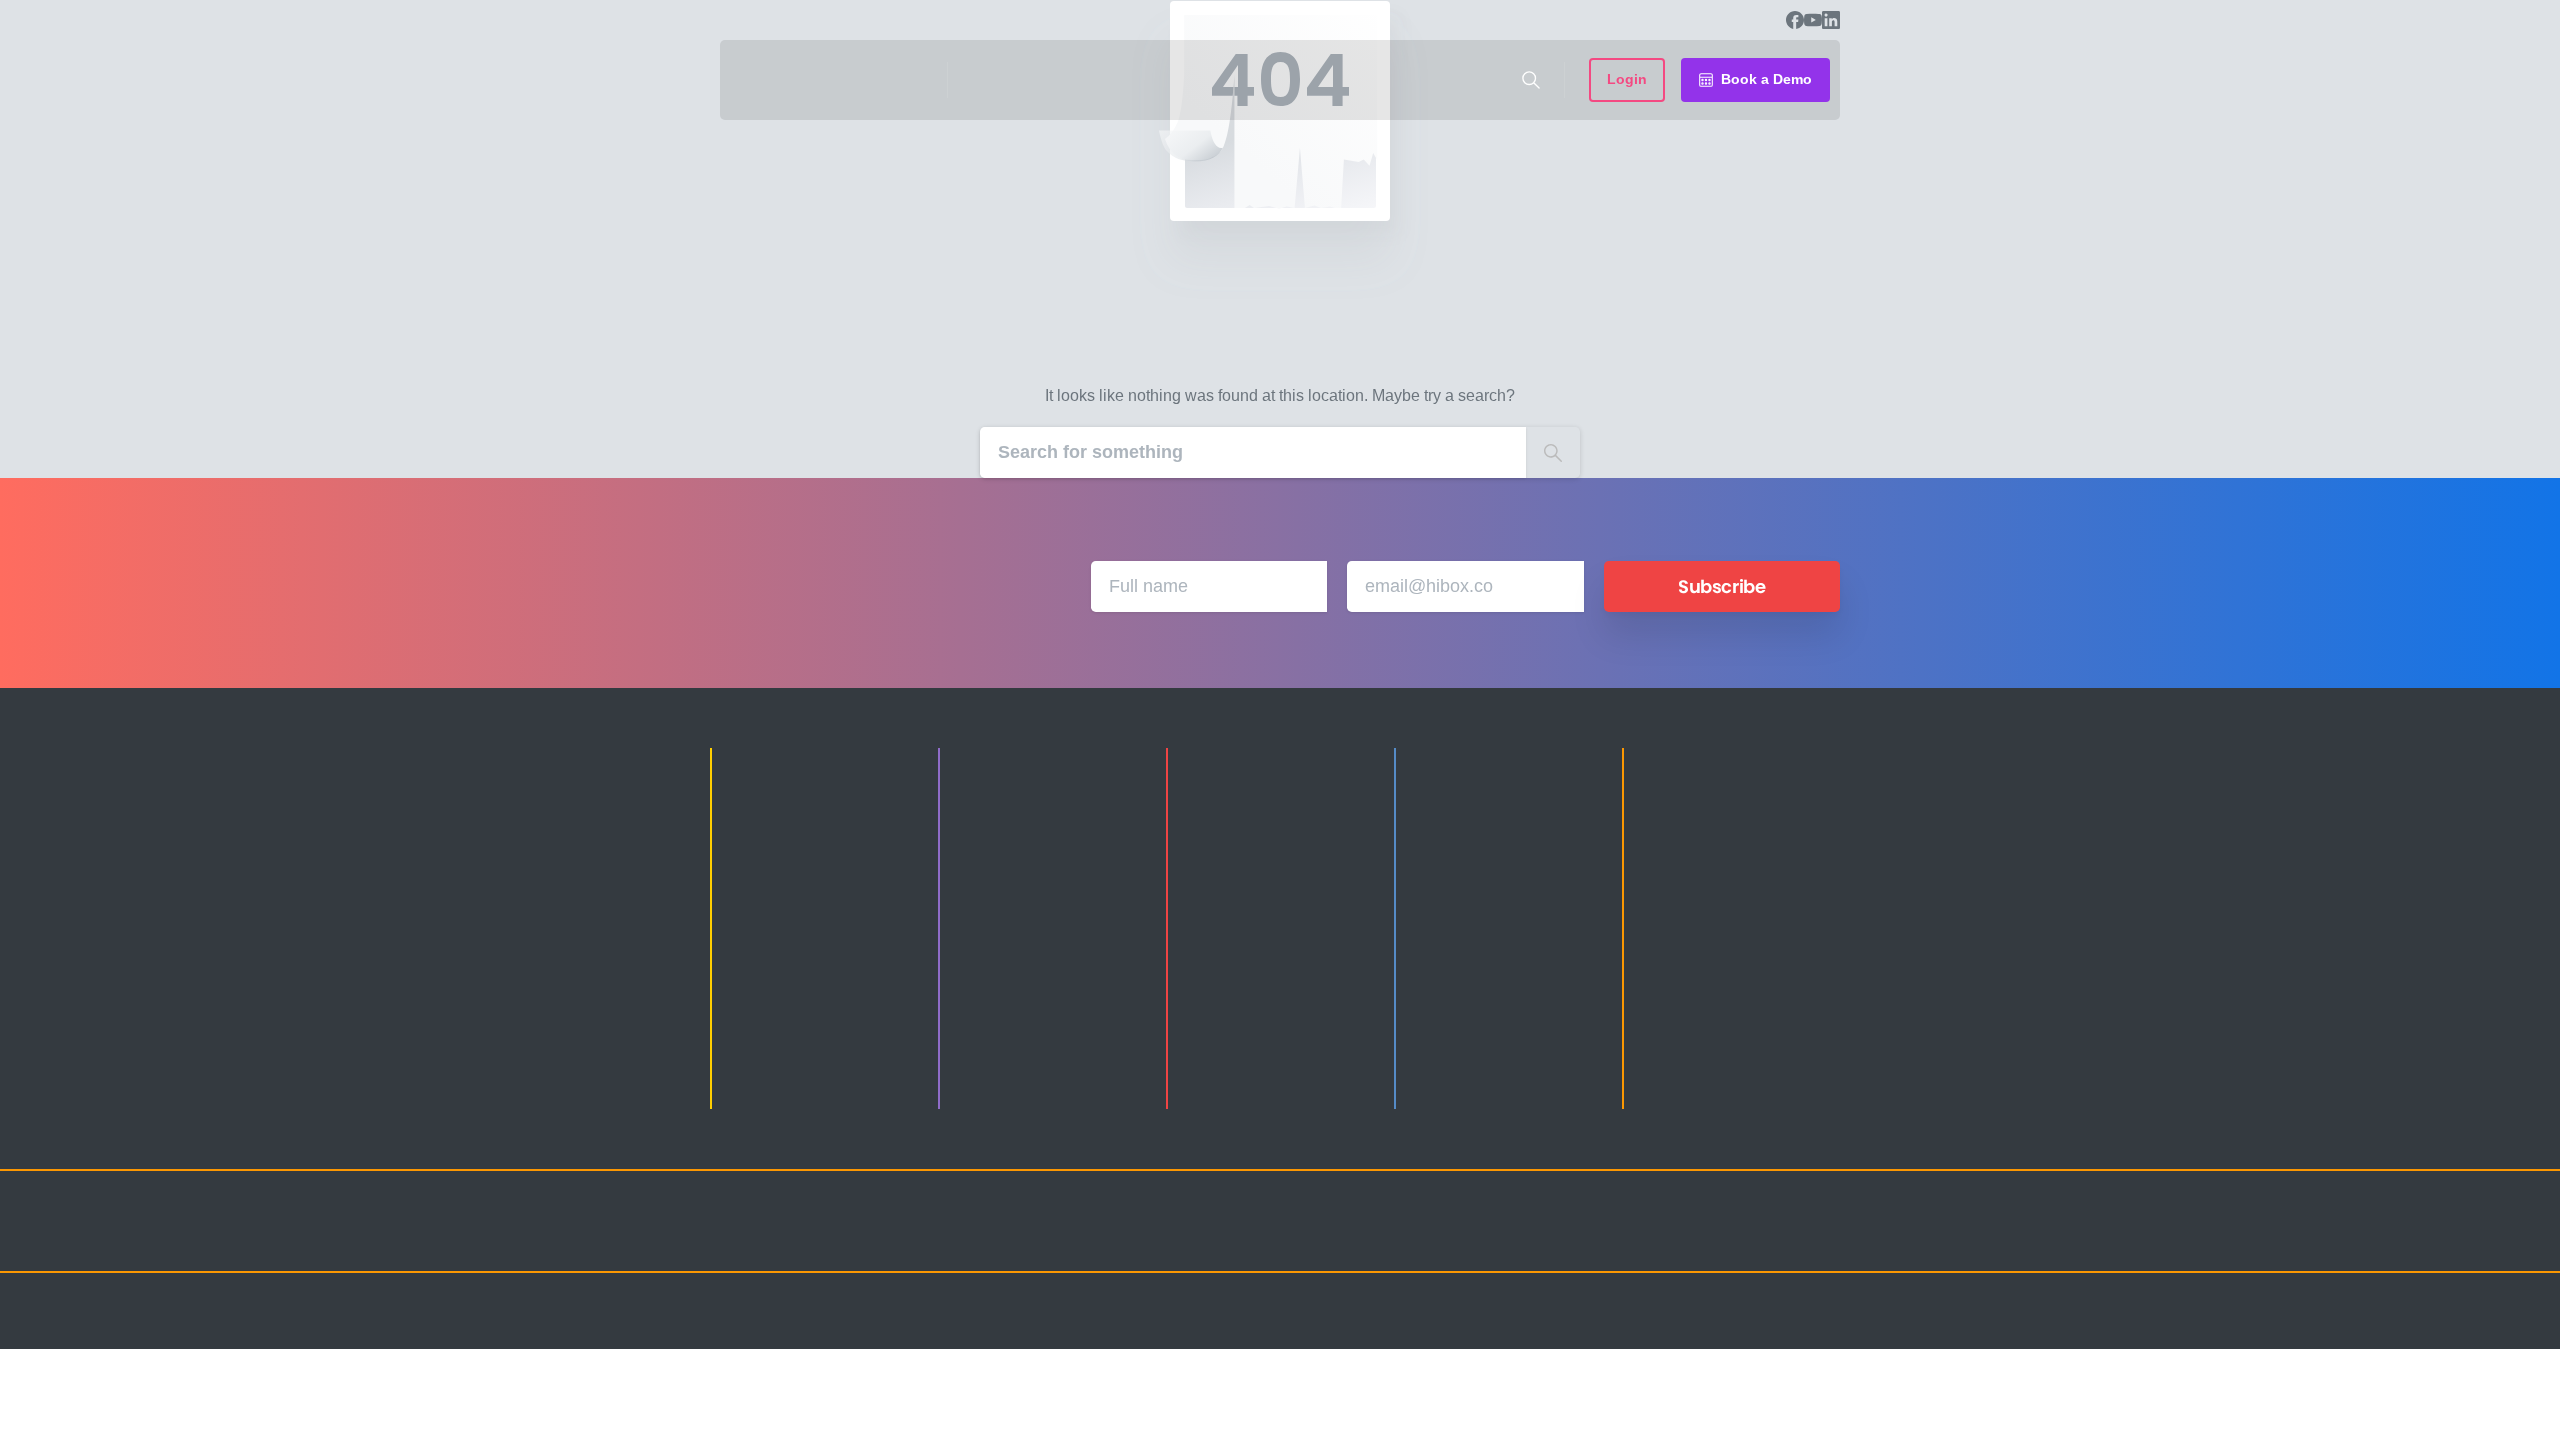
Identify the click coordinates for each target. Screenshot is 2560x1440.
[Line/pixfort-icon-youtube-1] (1740, 1239)
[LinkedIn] (1831, 20)
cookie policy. (1421, 1419)
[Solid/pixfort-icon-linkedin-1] (1700, 1239)
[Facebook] (1795, 20)
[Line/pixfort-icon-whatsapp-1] (1820, 1239)
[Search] (1531, 80)
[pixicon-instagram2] (1620, 1239)
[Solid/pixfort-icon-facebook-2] (1660, 1239)
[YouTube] (1813, 20)
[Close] (1487, 1420)
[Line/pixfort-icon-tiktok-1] (1780, 1239)
